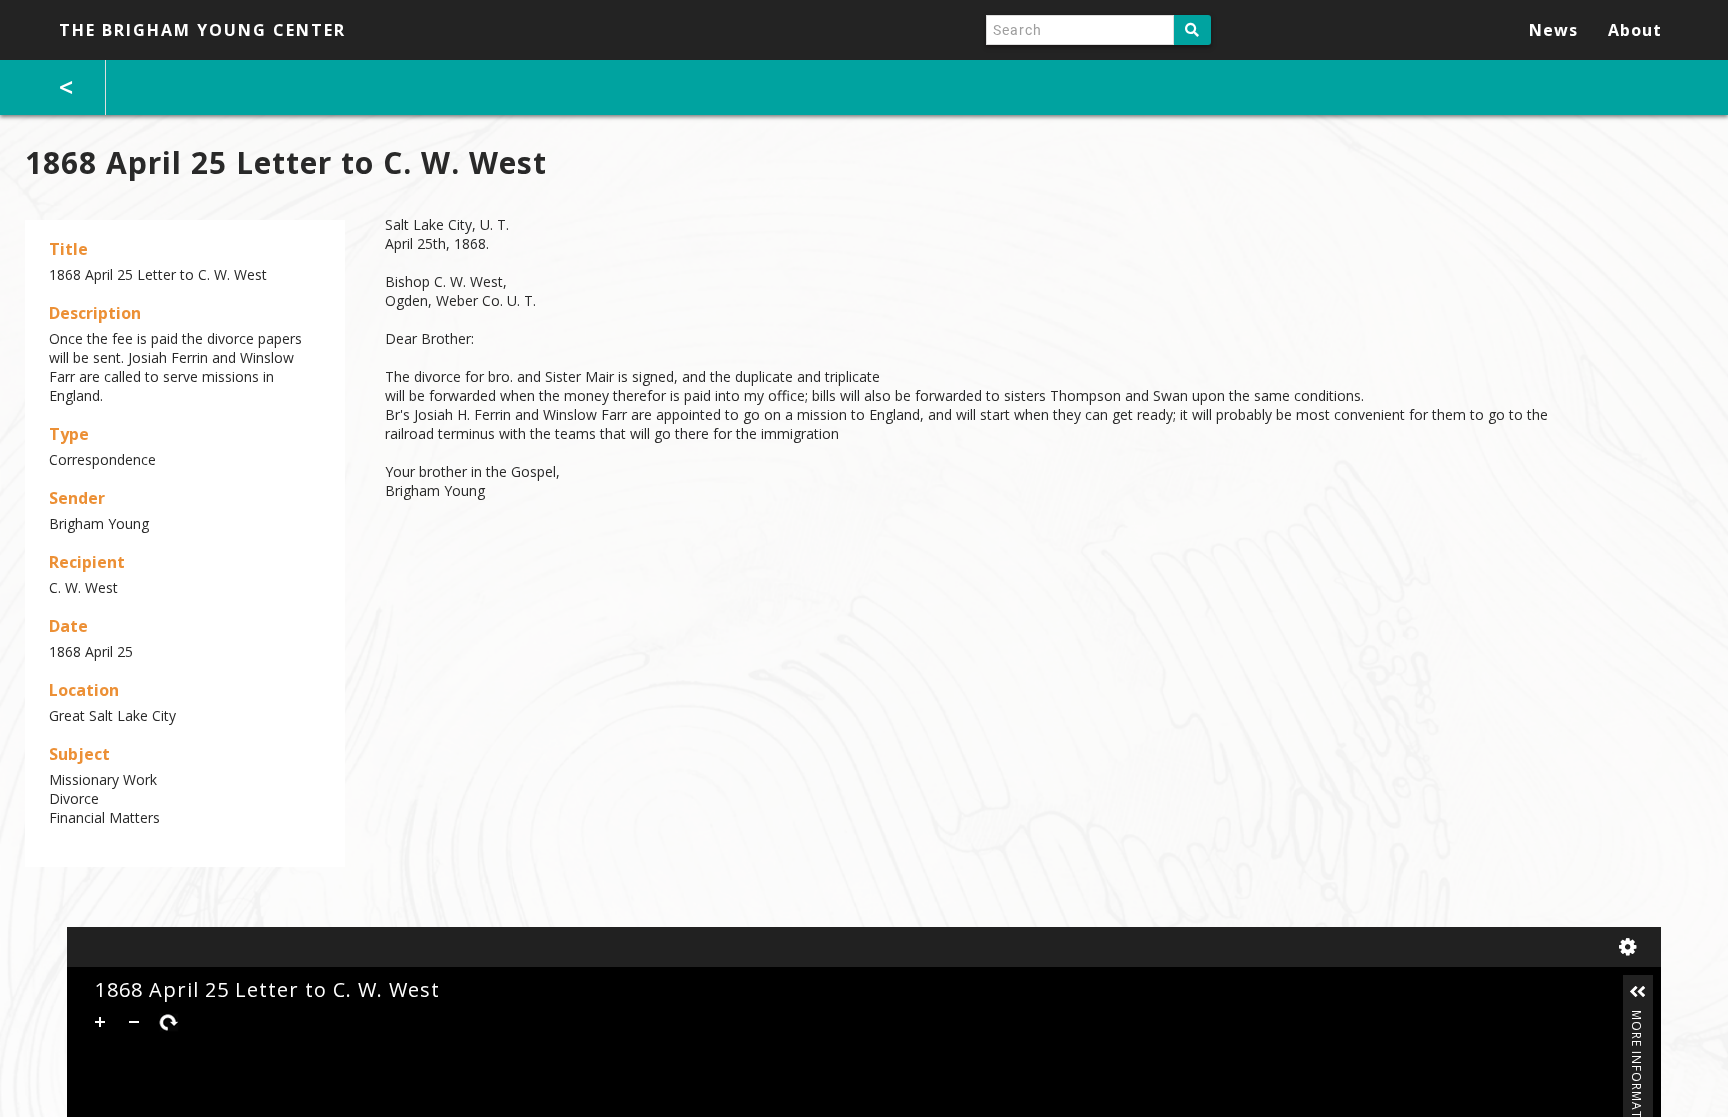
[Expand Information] (1638, 992)
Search (1192, 30)
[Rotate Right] (168, 1022)
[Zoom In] (100, 1022)
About (1635, 30)
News (1553, 30)
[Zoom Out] (134, 1022)
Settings (1632, 947)
